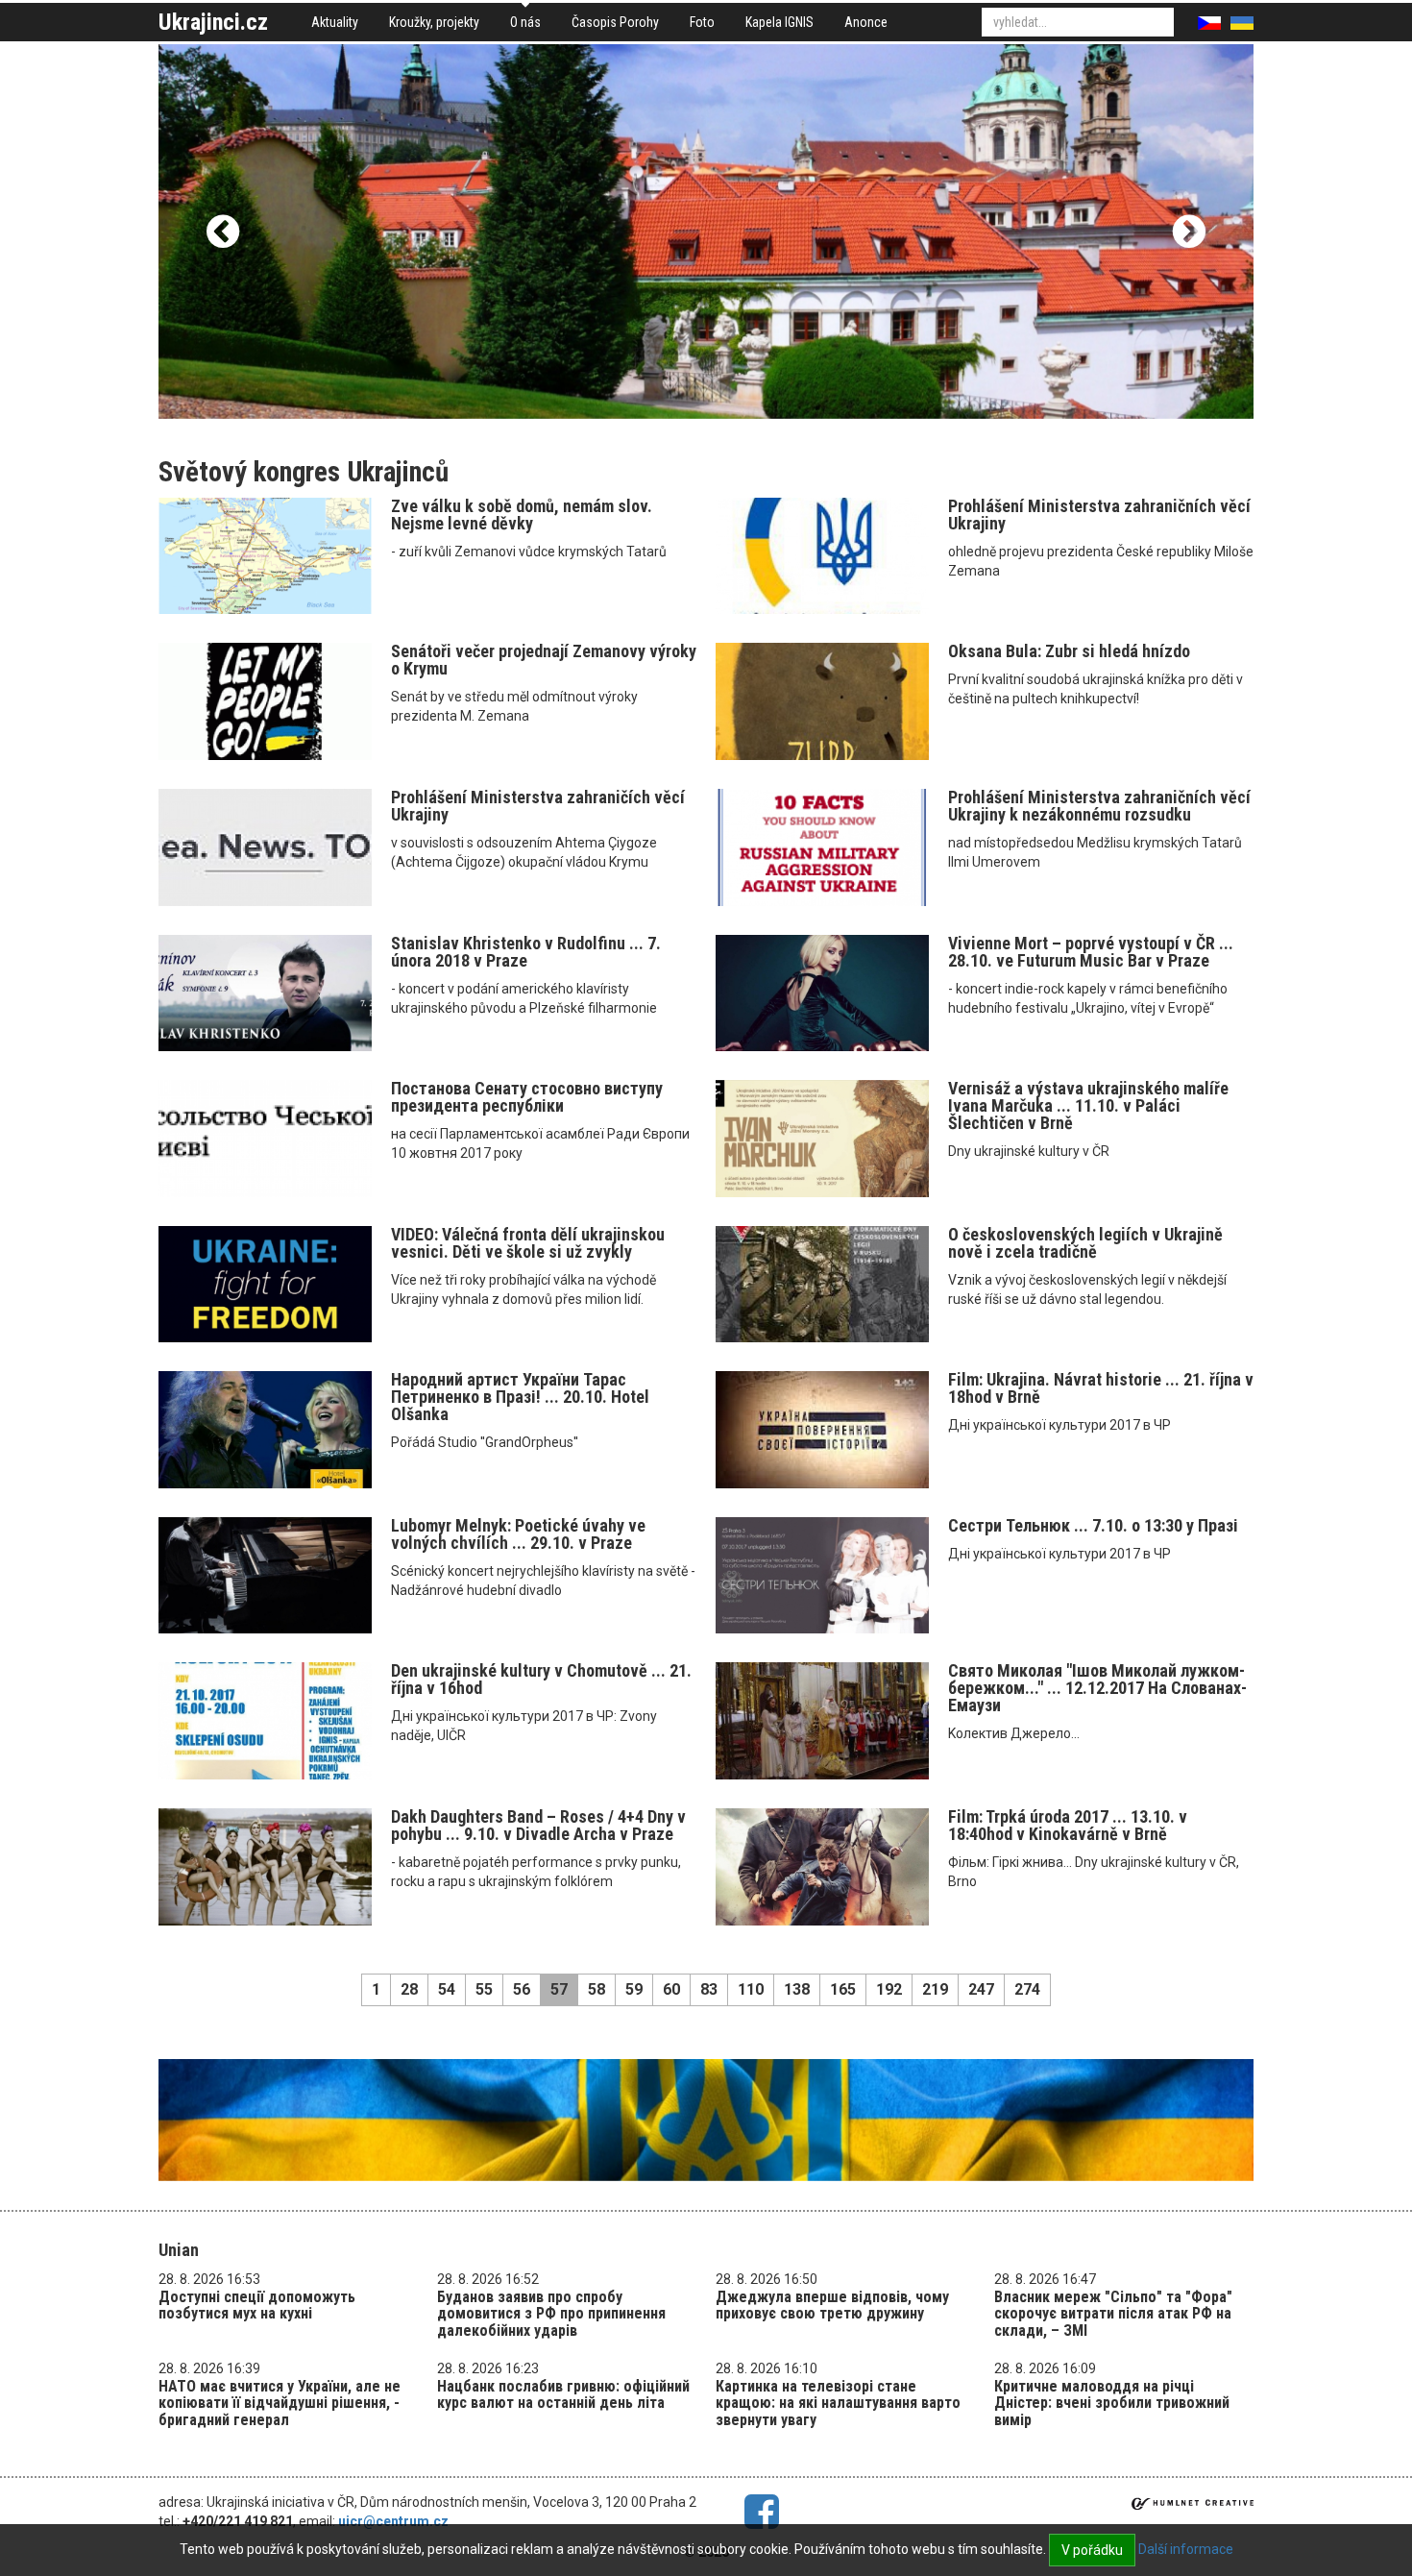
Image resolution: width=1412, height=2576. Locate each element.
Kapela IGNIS (779, 22)
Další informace (1186, 2549)
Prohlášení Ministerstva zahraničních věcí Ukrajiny (1099, 515)
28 (409, 1989)
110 (751, 1989)
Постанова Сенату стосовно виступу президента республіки (527, 1097)
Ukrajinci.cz (213, 22)
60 (671, 1989)
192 (889, 1989)
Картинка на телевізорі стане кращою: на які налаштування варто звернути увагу (838, 2403)
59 (634, 1989)
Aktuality (335, 22)
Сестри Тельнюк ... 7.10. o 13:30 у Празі (1093, 1525)
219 (935, 1989)
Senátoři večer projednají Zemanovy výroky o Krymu (544, 660)
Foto (702, 22)
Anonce (866, 22)
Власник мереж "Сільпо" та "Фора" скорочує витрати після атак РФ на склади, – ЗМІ (1113, 2314)
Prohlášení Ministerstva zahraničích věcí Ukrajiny (538, 806)
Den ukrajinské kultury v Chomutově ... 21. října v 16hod (541, 1679)
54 (447, 1989)
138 (797, 1989)
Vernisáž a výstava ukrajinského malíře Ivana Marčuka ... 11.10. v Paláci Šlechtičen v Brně (1088, 1105)
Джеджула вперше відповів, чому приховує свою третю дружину (832, 2306)
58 (596, 1989)
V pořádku (1092, 2550)
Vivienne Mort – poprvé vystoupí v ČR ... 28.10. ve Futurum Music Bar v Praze (1091, 952)
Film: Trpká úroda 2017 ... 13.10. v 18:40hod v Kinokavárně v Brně (1068, 1825)
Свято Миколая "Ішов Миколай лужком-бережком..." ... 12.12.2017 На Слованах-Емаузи (1097, 1688)
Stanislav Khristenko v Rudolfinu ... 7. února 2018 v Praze (526, 952)
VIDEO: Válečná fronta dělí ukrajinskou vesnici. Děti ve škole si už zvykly (528, 1243)
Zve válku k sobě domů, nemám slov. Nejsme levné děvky (522, 515)
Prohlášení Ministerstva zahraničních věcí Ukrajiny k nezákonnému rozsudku (1099, 806)
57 (559, 1989)
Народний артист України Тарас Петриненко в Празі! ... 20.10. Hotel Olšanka (520, 1397)
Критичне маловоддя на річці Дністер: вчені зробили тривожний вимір (1112, 2403)
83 (709, 1989)
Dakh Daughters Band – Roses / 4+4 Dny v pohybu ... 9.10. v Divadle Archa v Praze (538, 1825)
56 (522, 1989)
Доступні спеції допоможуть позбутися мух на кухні (257, 2306)
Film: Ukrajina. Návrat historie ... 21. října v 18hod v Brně (1101, 1388)
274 (1027, 1989)
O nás (525, 22)
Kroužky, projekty (434, 22)
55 (484, 1989)
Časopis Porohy (615, 22)
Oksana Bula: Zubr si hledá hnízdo (1069, 651)
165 (843, 1989)
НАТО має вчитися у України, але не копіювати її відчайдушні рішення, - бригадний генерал (280, 2403)
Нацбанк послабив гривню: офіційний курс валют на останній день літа (563, 2395)
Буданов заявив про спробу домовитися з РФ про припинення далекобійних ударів (551, 2314)
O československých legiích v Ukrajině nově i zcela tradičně (1085, 1243)
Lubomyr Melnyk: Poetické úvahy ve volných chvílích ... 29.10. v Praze (518, 1534)
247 (981, 1989)
